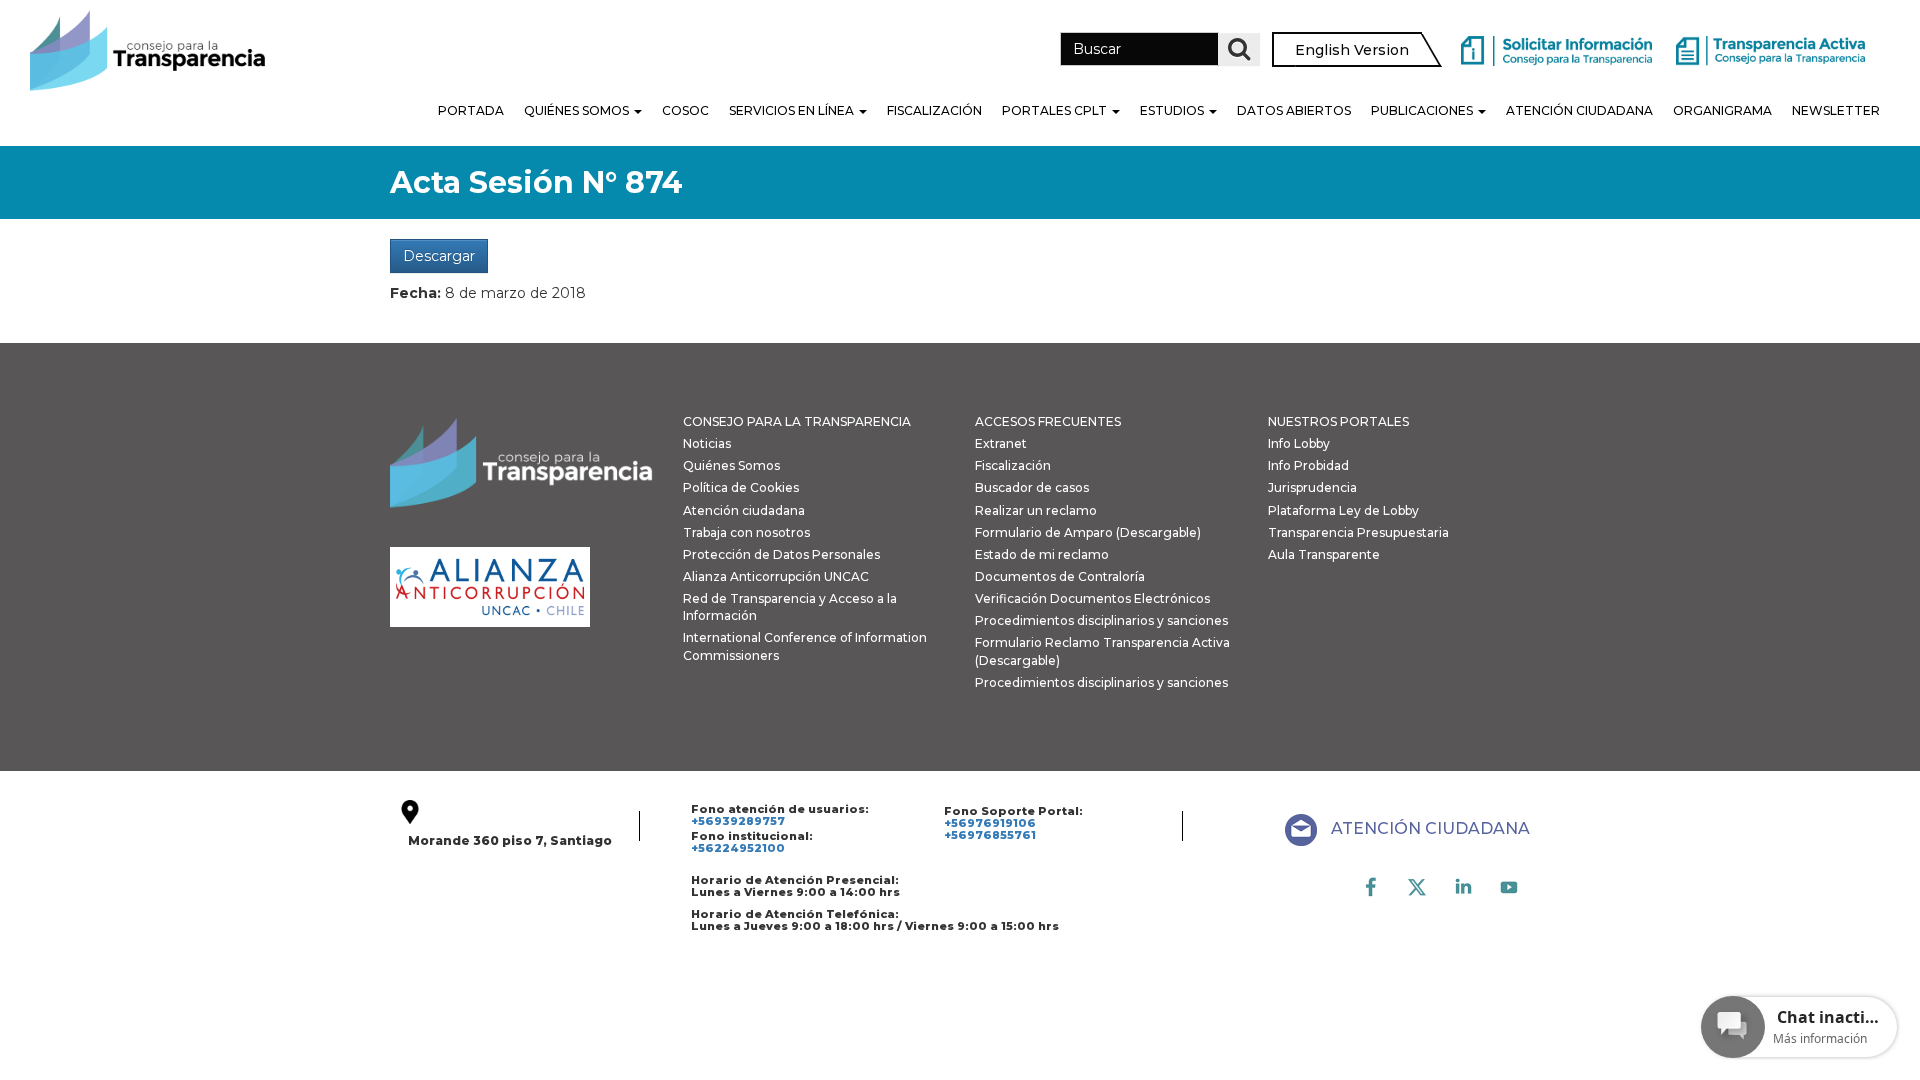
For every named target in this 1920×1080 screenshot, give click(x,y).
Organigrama (1722, 110)
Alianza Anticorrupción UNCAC (776, 576)
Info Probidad (1308, 465)
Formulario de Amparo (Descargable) (1088, 532)
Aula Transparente (1324, 554)
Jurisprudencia (1312, 487)
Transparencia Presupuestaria (1358, 532)
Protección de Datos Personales (781, 554)
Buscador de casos (1032, 487)
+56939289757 (738, 821)
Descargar (439, 256)
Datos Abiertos (1294, 110)
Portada (471, 110)
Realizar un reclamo (1036, 510)
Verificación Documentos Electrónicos (1092, 598)
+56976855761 (990, 835)
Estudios (1173, 110)
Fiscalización (934, 110)
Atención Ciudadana (1579, 110)
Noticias (707, 443)
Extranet (1001, 443)
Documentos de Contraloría (1060, 576)
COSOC (685, 110)
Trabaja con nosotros (746, 532)
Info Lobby (1299, 443)
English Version (1352, 50)
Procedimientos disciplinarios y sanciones (1101, 620)
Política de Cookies (741, 487)
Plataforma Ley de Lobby (1343, 510)
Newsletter (1836, 110)
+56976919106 (990, 823)
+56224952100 (738, 848)
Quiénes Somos (578, 110)
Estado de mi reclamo (1042, 554)
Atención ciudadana (744, 510)
